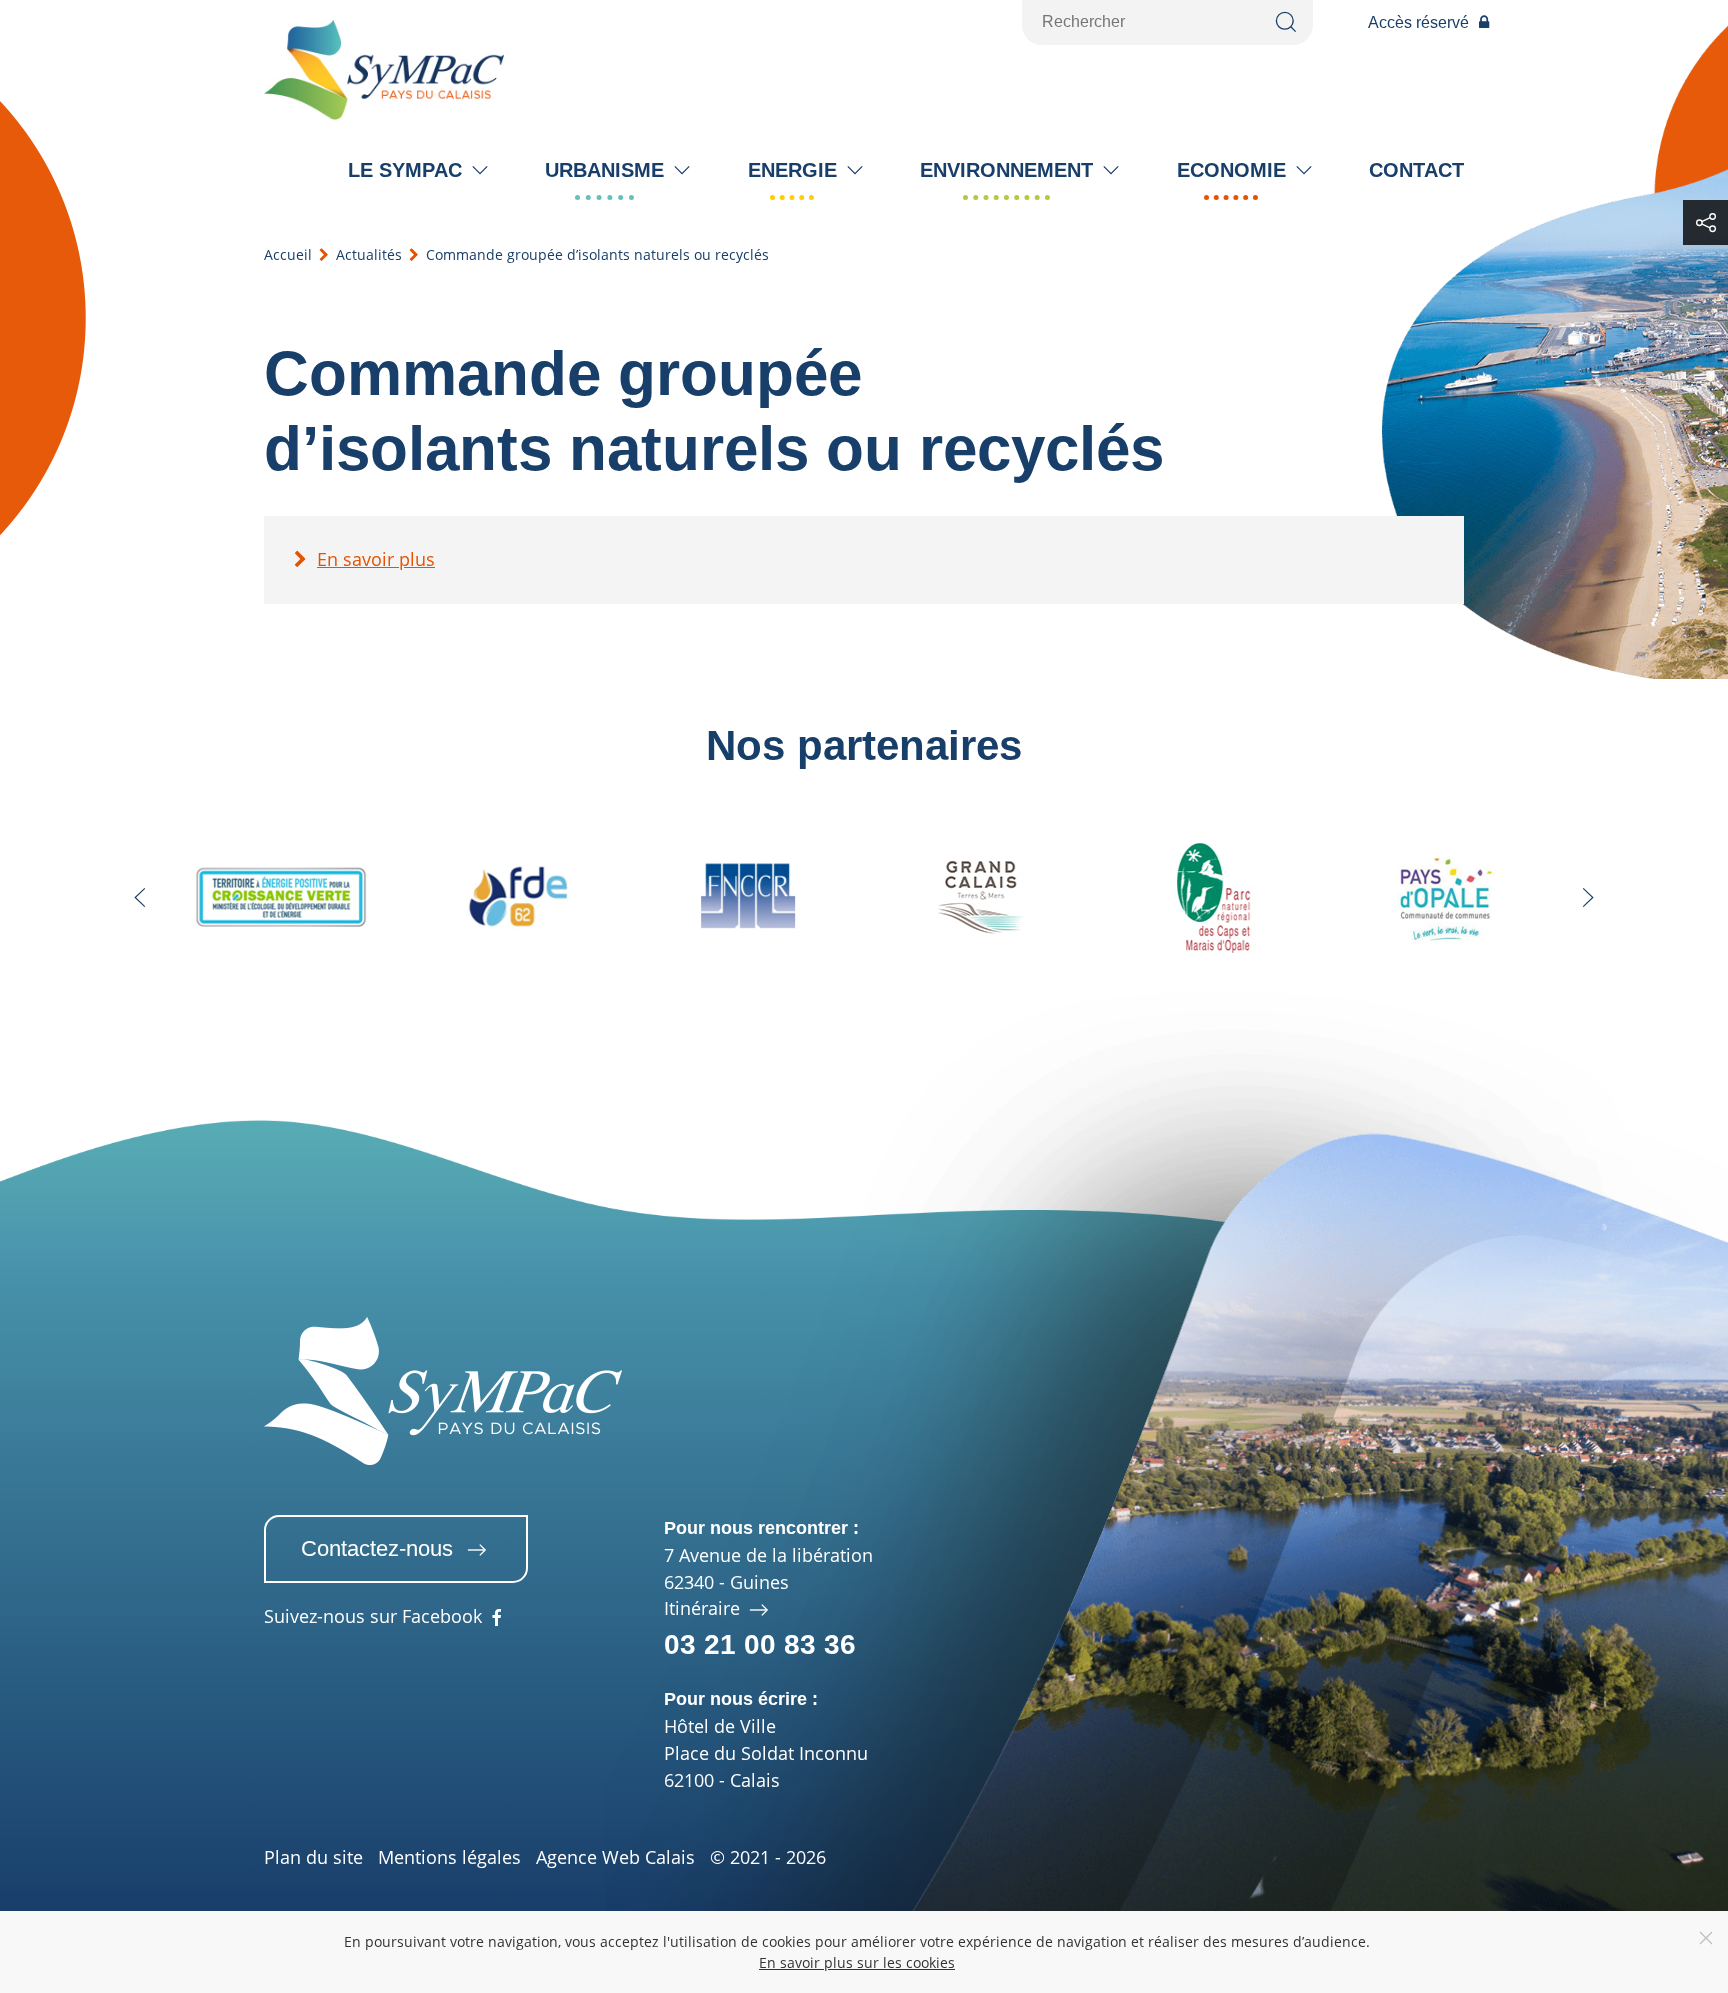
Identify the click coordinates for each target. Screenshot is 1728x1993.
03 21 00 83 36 (760, 1644)
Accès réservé (1418, 22)
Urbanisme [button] (604, 170)
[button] (140, 897)
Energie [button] (792, 170)
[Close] (1706, 1938)
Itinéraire (704, 1608)
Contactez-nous (377, 1548)
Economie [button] (1231, 170)
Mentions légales (449, 1857)
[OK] (1286, 22)
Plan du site (313, 1857)
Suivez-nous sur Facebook (373, 1618)
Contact (1416, 170)
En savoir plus (376, 559)
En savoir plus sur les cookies (857, 1962)
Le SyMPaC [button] (405, 170)
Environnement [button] (1006, 170)
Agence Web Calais (615, 1857)
